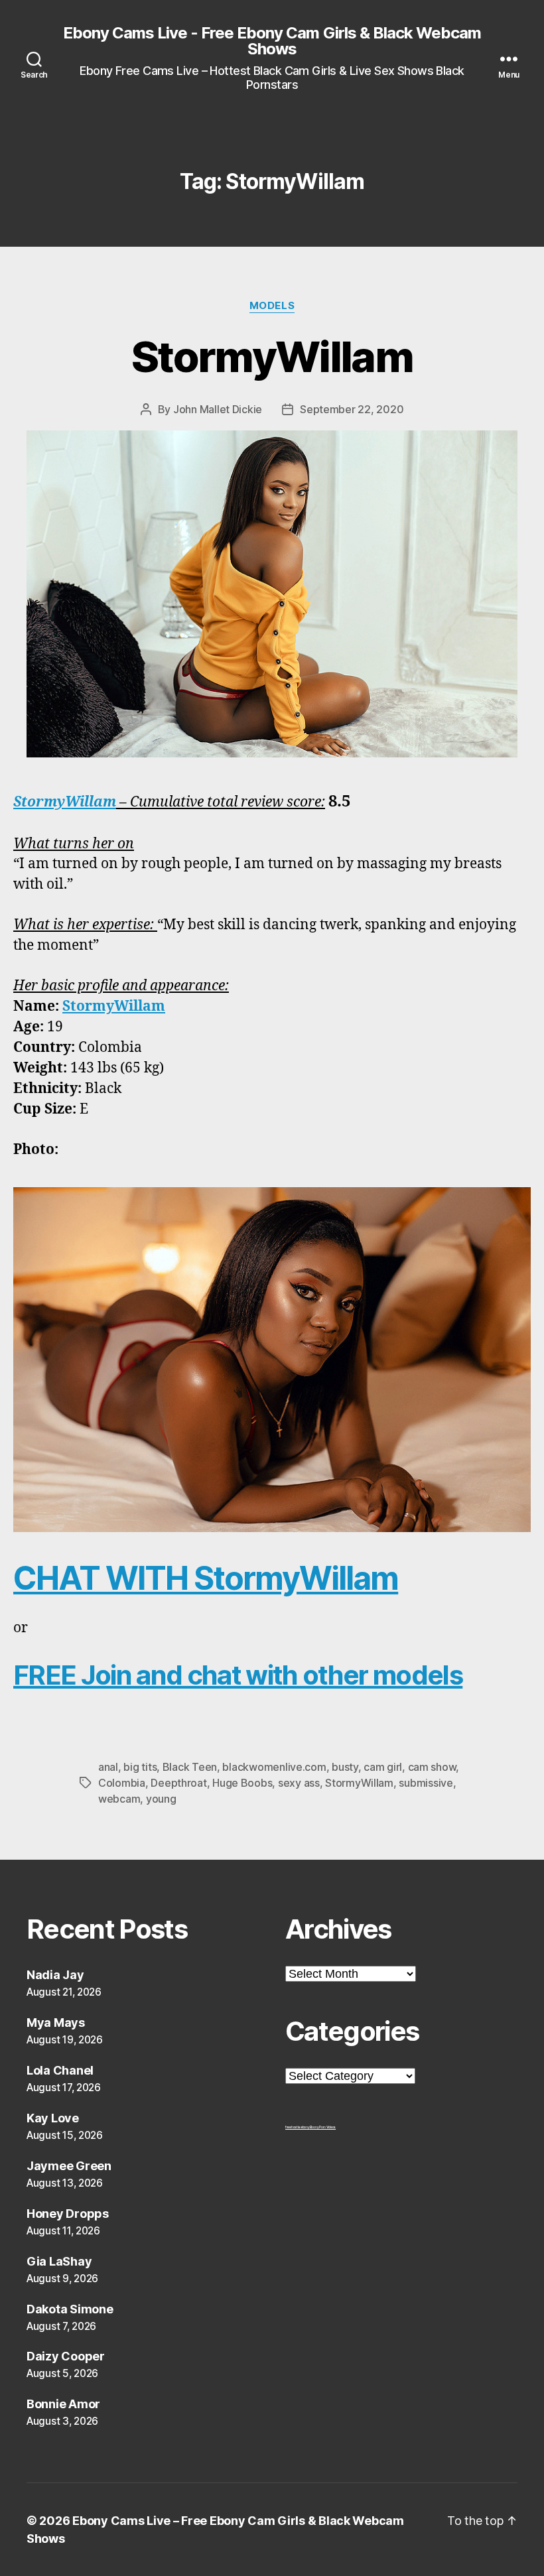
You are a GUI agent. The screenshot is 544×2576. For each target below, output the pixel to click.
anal (108, 1767)
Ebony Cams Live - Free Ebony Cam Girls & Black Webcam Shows (272, 41)
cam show (432, 1767)
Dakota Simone (70, 2309)
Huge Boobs (242, 1783)
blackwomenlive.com (274, 1767)
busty (345, 1767)
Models (272, 306)
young (161, 1799)
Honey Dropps (68, 2214)
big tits (140, 1767)
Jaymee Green (69, 2166)
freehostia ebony (298, 2127)
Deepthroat (178, 1783)
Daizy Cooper (66, 2356)
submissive (426, 1783)
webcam (119, 1799)
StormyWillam (272, 356)
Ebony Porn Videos (323, 2127)
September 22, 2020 (352, 409)
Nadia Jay (55, 1975)
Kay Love (53, 2118)
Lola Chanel (60, 2070)
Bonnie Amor (63, 2404)
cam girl (383, 1767)
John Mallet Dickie (218, 409)
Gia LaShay (59, 2261)
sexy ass (299, 1783)
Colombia (122, 1783)
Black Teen (190, 1767)
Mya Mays (56, 2023)
